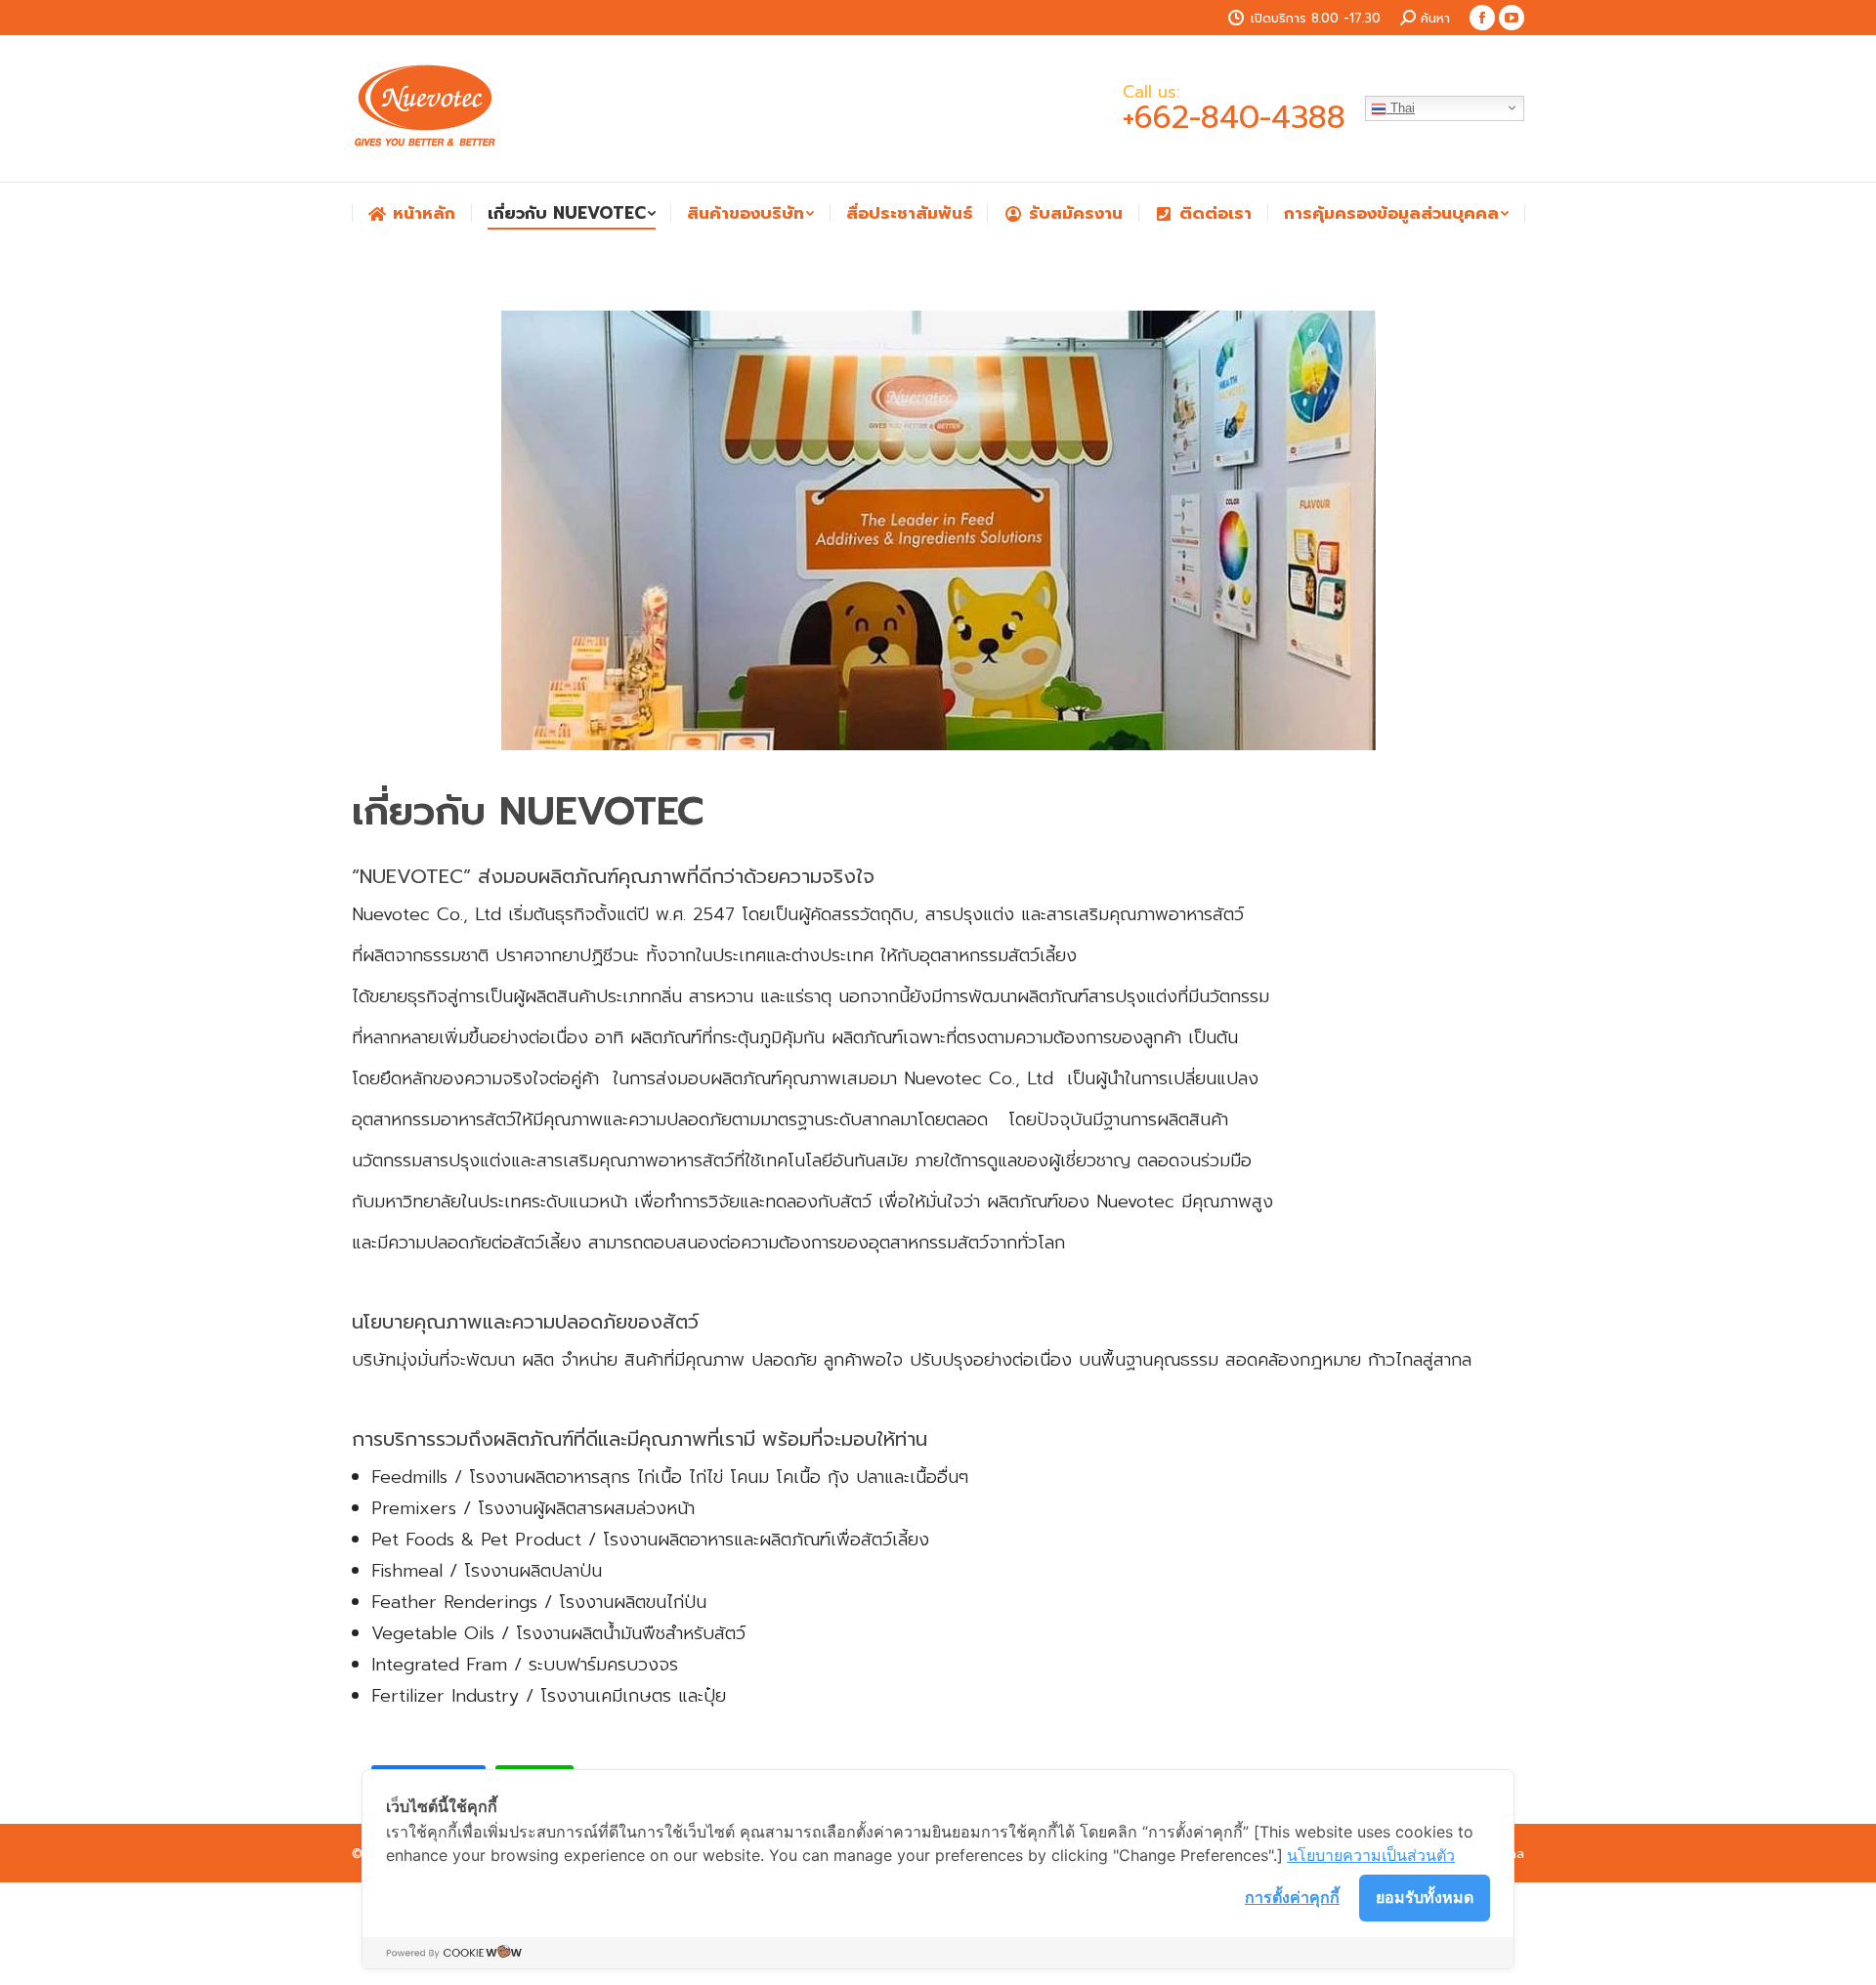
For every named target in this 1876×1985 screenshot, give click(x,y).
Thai (1401, 108)
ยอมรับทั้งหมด (1425, 1897)
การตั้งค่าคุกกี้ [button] (1292, 1897)
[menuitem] (411, 213)
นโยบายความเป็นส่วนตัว (1371, 1855)
